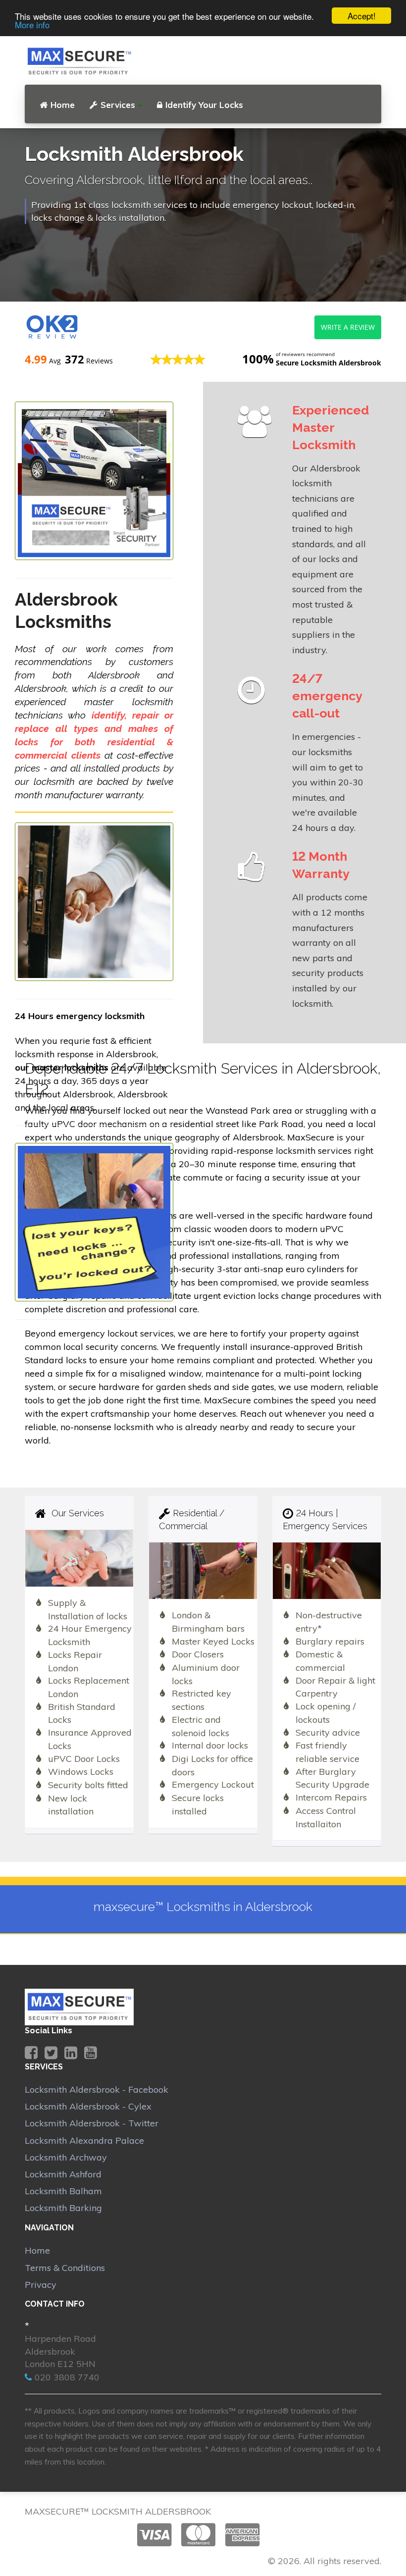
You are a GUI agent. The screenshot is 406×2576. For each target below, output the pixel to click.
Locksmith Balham (63, 2191)
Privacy (41, 2285)
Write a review (348, 327)
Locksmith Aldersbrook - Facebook (97, 2089)
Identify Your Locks (204, 105)
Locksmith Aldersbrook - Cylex (88, 2106)
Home (63, 105)
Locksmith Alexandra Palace (84, 2140)
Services (118, 105)
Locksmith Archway (66, 2157)
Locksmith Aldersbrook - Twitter (92, 2123)
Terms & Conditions (65, 2268)
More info (32, 25)
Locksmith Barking (63, 2208)
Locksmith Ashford (63, 2174)
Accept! (362, 16)
